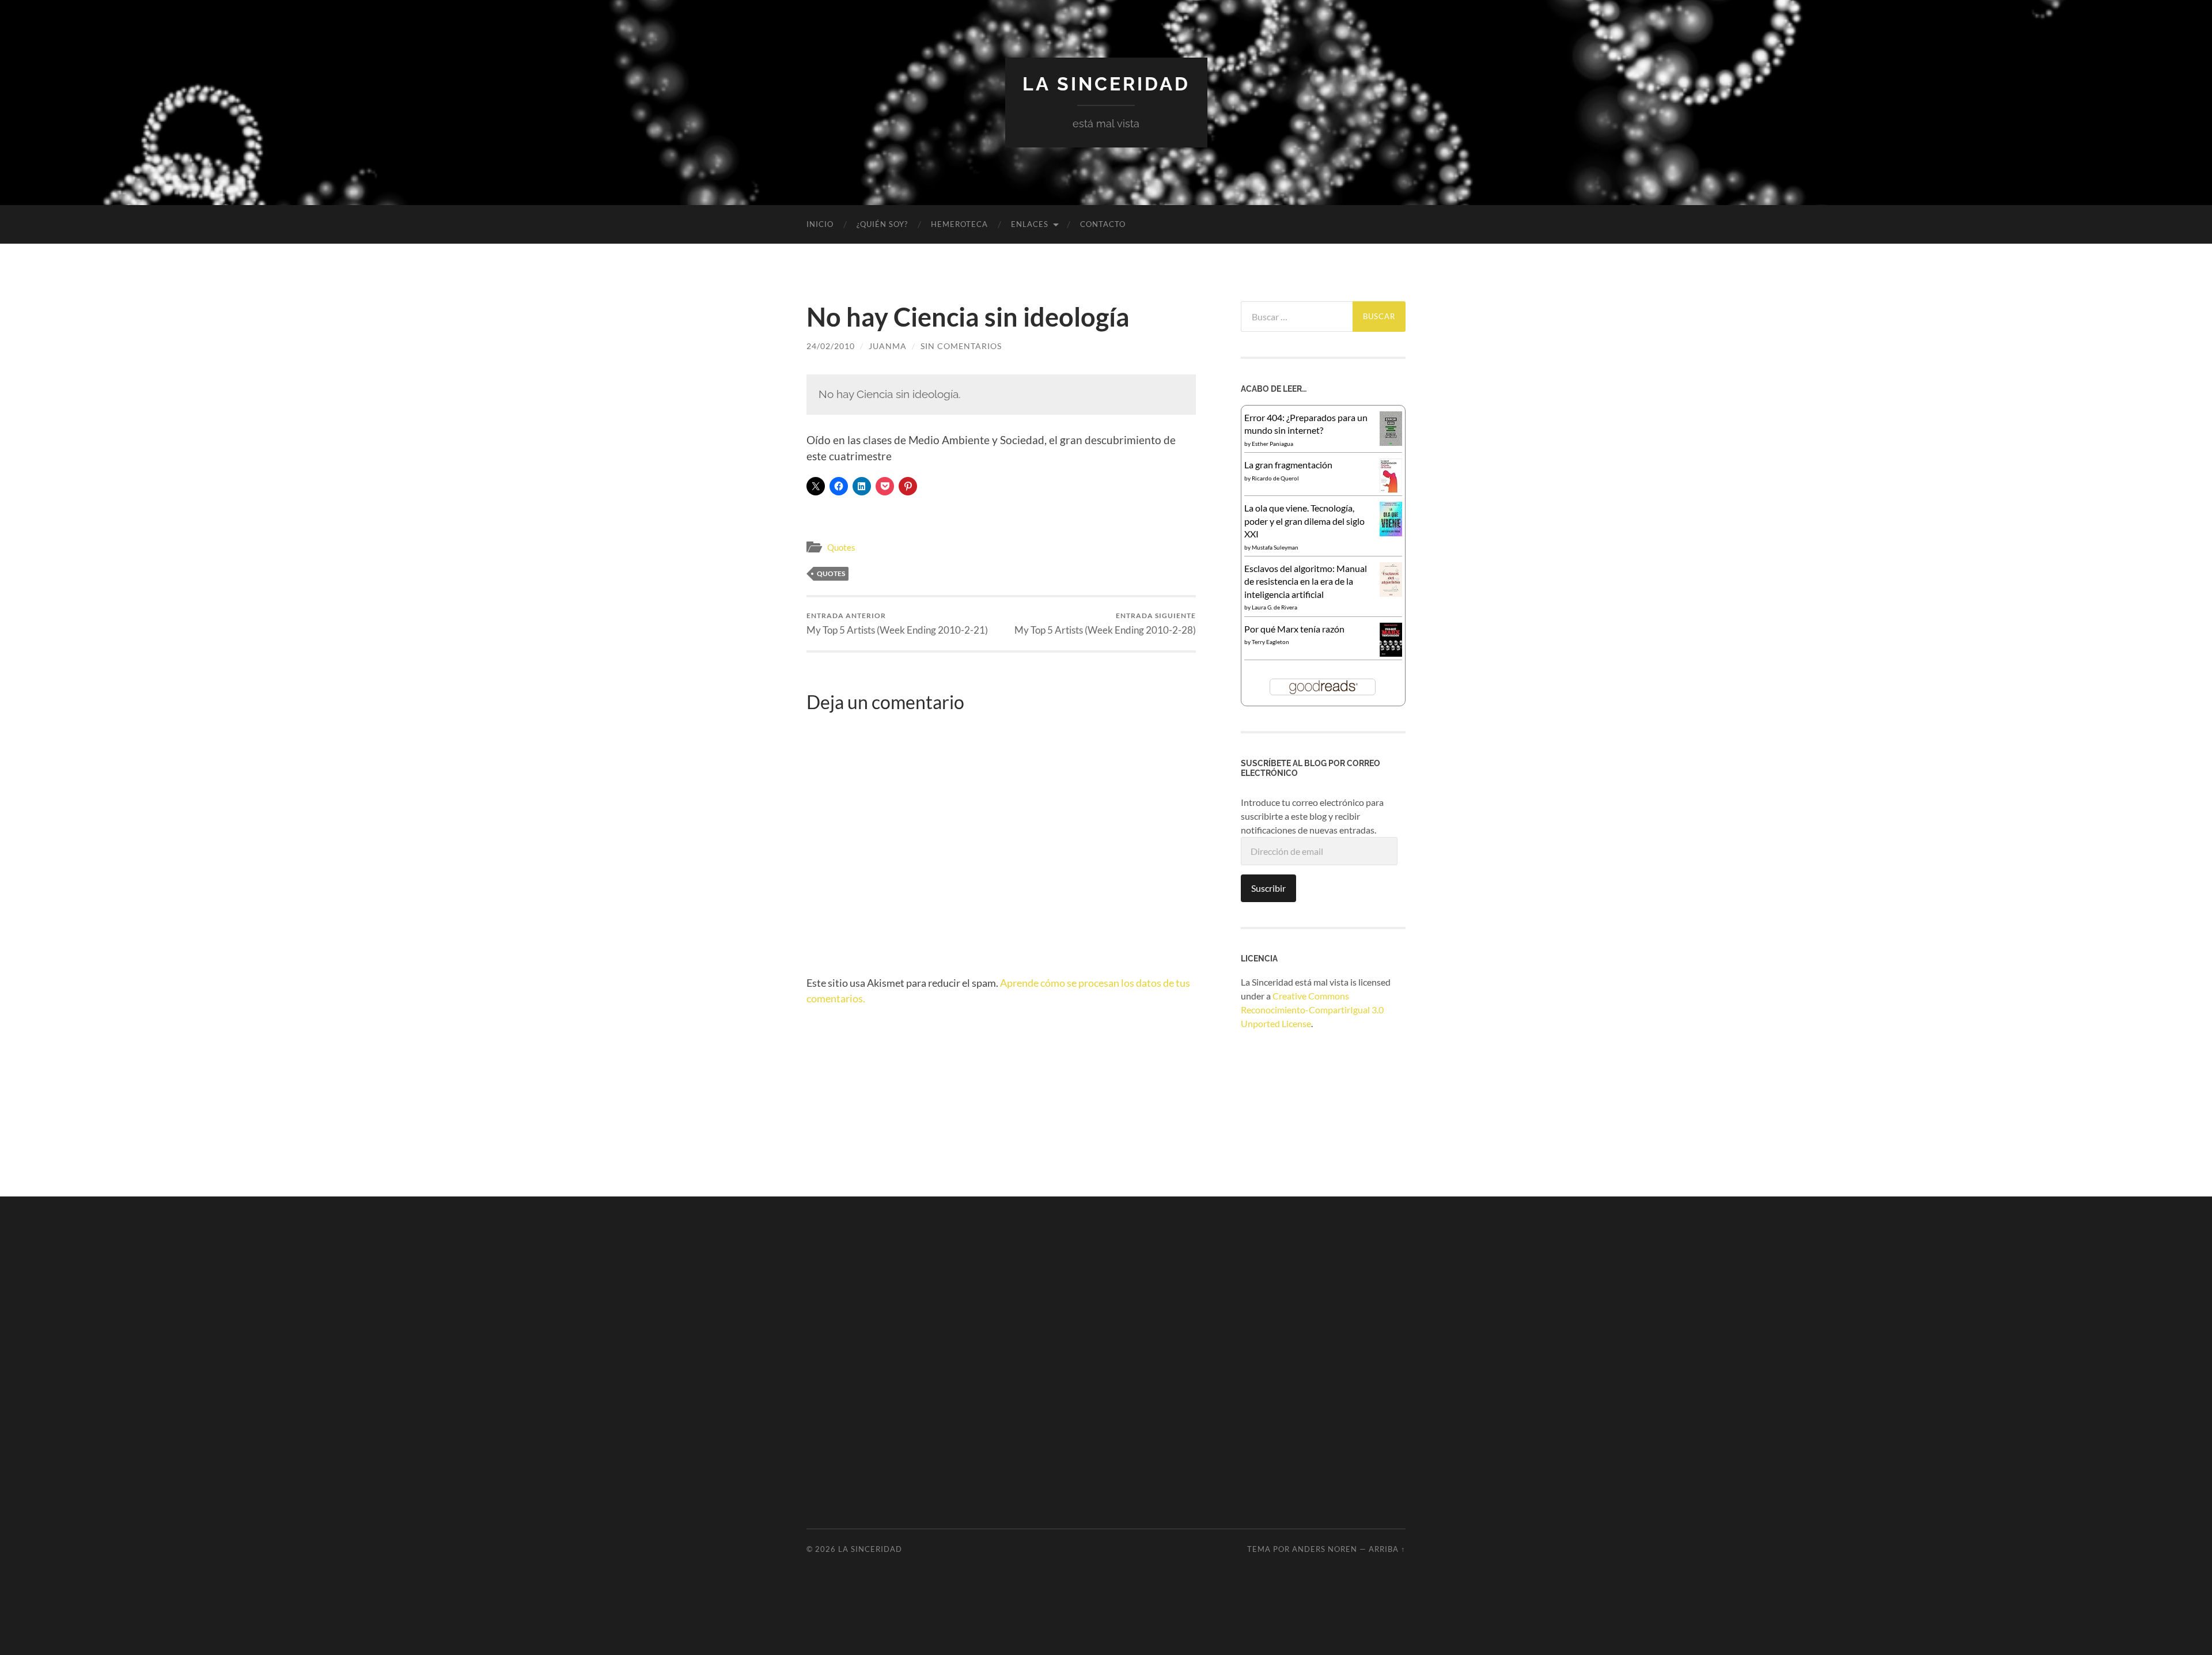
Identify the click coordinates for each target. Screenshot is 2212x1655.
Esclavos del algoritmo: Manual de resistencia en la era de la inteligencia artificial (1306, 581)
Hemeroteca (959, 224)
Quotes (841, 547)
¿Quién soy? (882, 224)
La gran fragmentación (1288, 465)
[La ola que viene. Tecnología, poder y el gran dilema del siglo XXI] (1391, 533)
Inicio (820, 224)
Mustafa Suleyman (1275, 547)
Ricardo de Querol (1275, 478)
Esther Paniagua (1272, 444)
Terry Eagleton (1270, 642)
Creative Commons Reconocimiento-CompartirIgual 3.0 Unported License (1312, 1010)
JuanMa (888, 346)
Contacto (1103, 224)
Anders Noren (1325, 1549)
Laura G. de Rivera (1274, 607)
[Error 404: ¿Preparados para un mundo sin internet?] (1391, 442)
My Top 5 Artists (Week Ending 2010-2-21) (897, 624)
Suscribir (1268, 888)
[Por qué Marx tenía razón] (1391, 653)
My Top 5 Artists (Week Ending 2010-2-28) (1105, 624)
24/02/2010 (831, 346)
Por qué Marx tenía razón (1294, 629)
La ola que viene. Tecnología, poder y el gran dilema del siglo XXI (1304, 521)
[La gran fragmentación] (1391, 489)
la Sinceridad (1106, 84)
